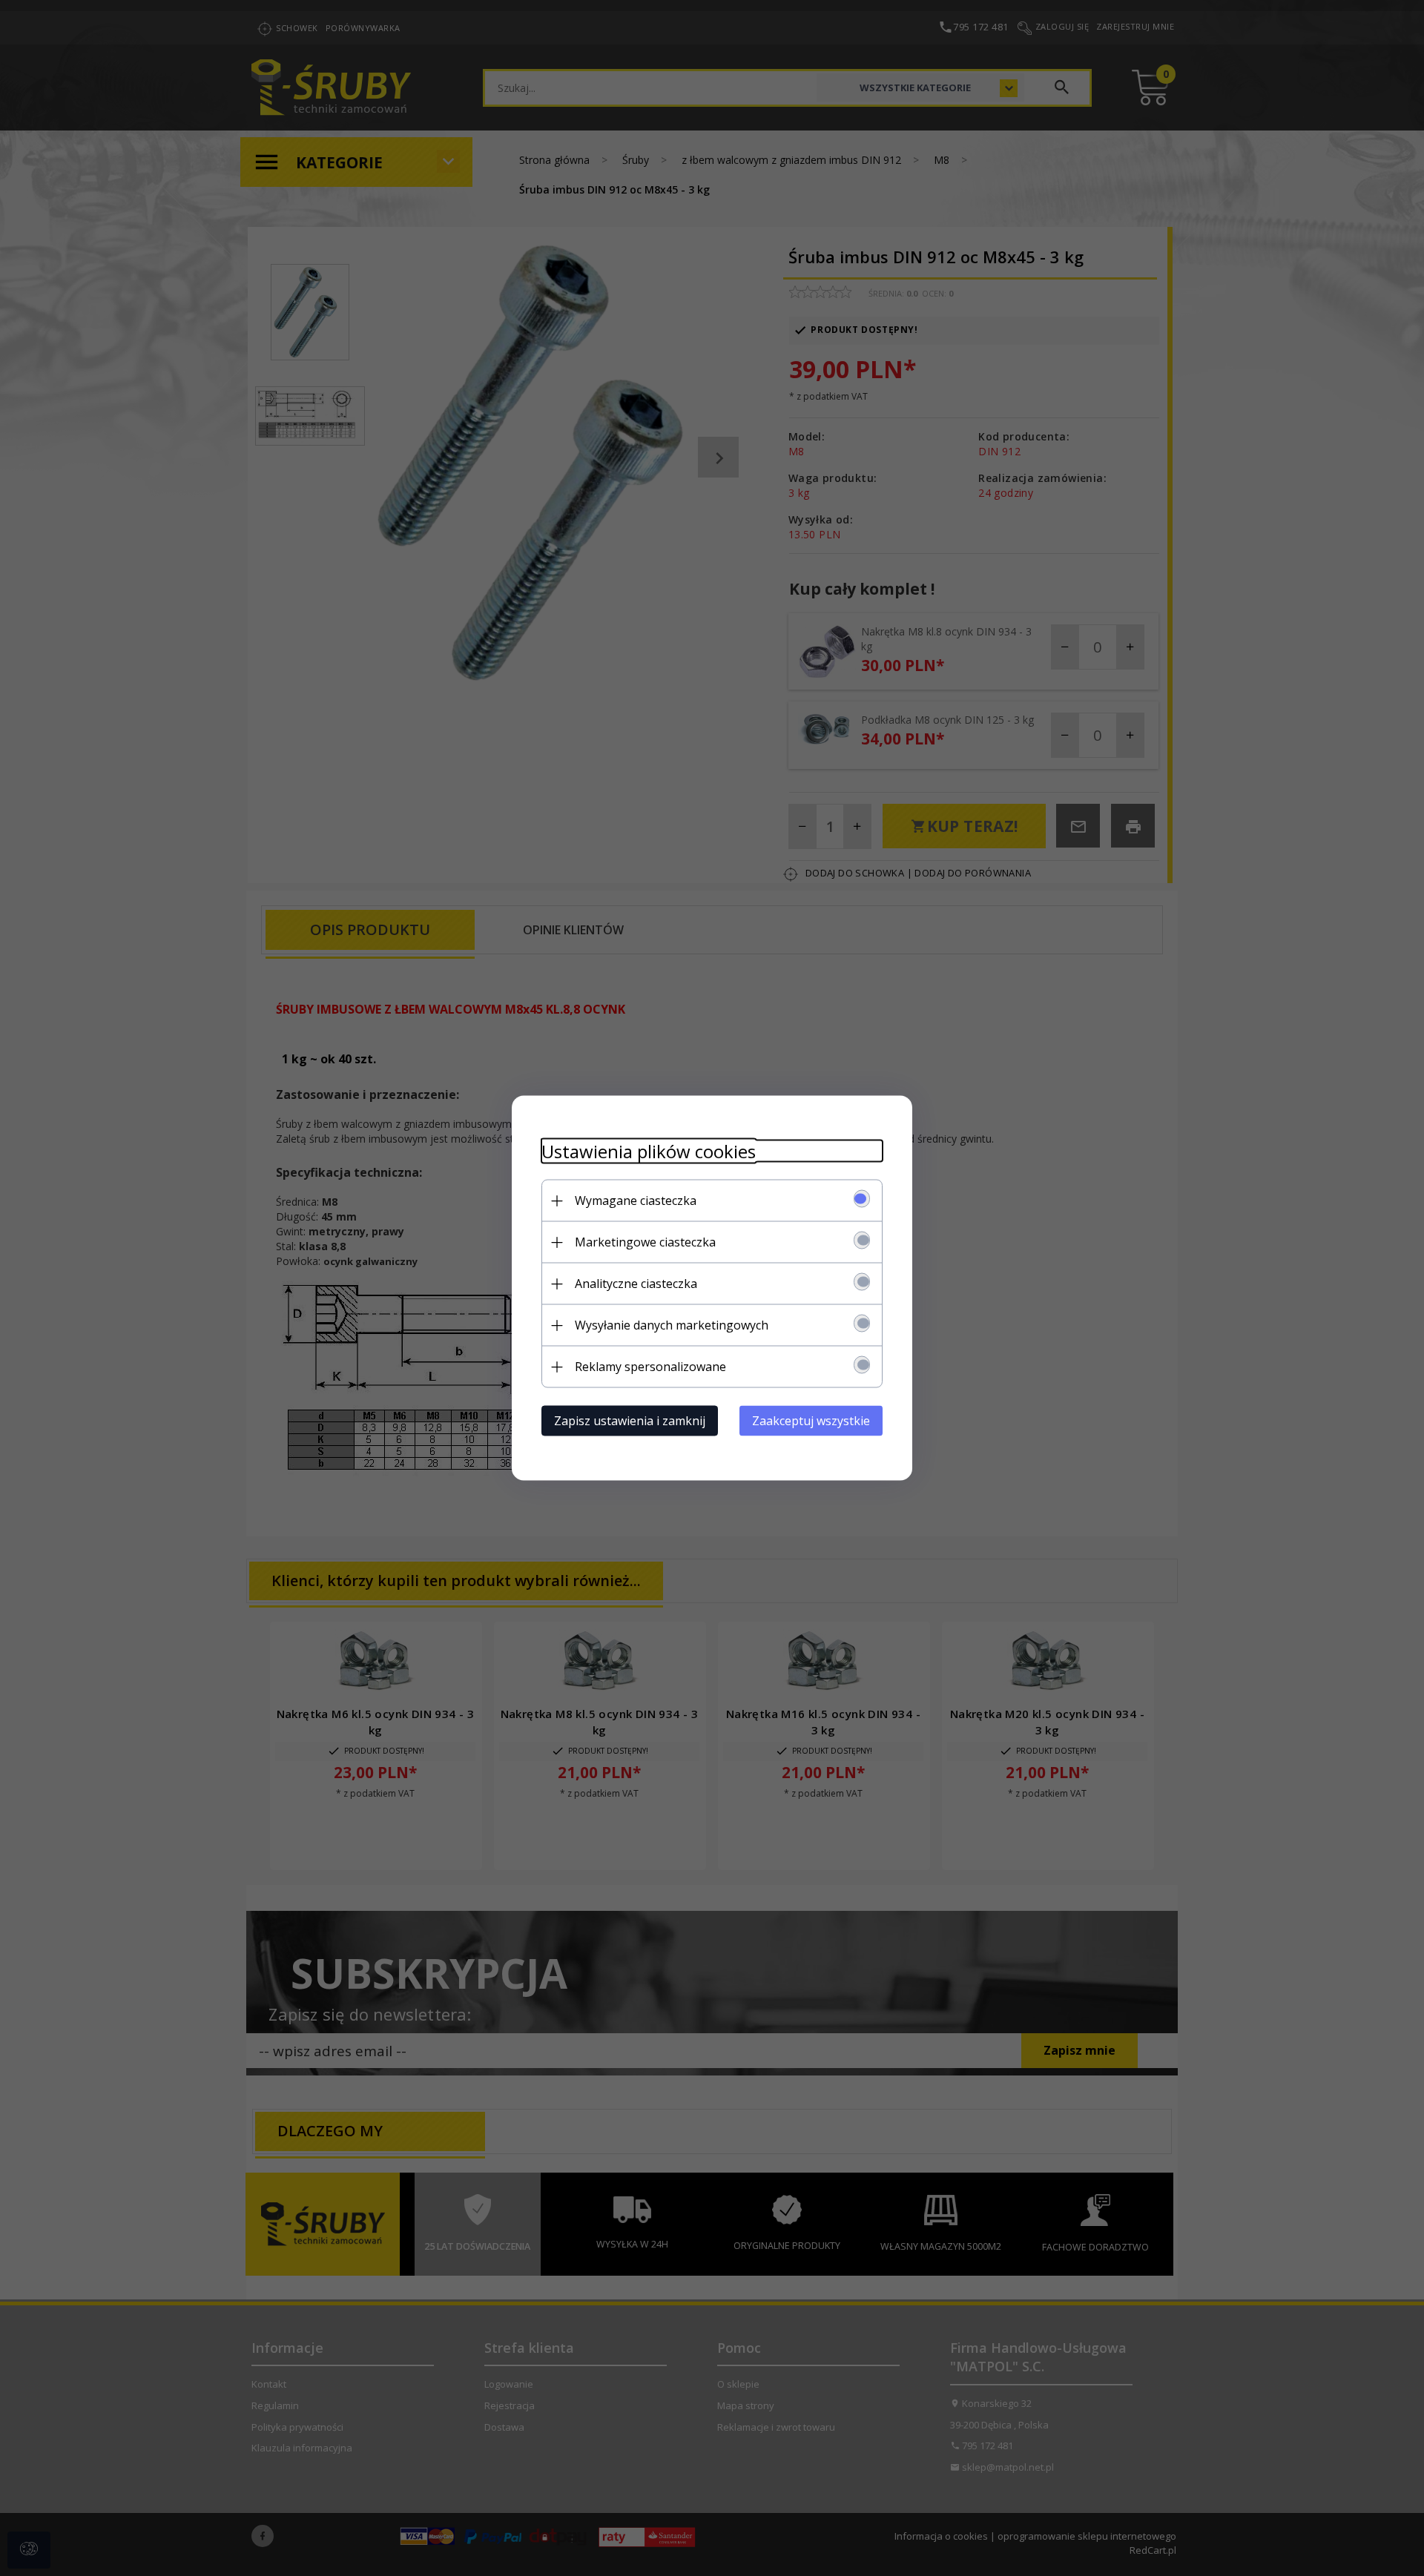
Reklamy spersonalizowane (650, 1367)
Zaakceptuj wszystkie (811, 1421)
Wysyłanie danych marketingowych (672, 1325)
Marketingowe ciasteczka (645, 1242)
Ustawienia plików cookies (649, 1151)
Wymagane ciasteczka (636, 1201)
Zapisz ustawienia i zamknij (630, 1421)
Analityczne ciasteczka (636, 1284)
